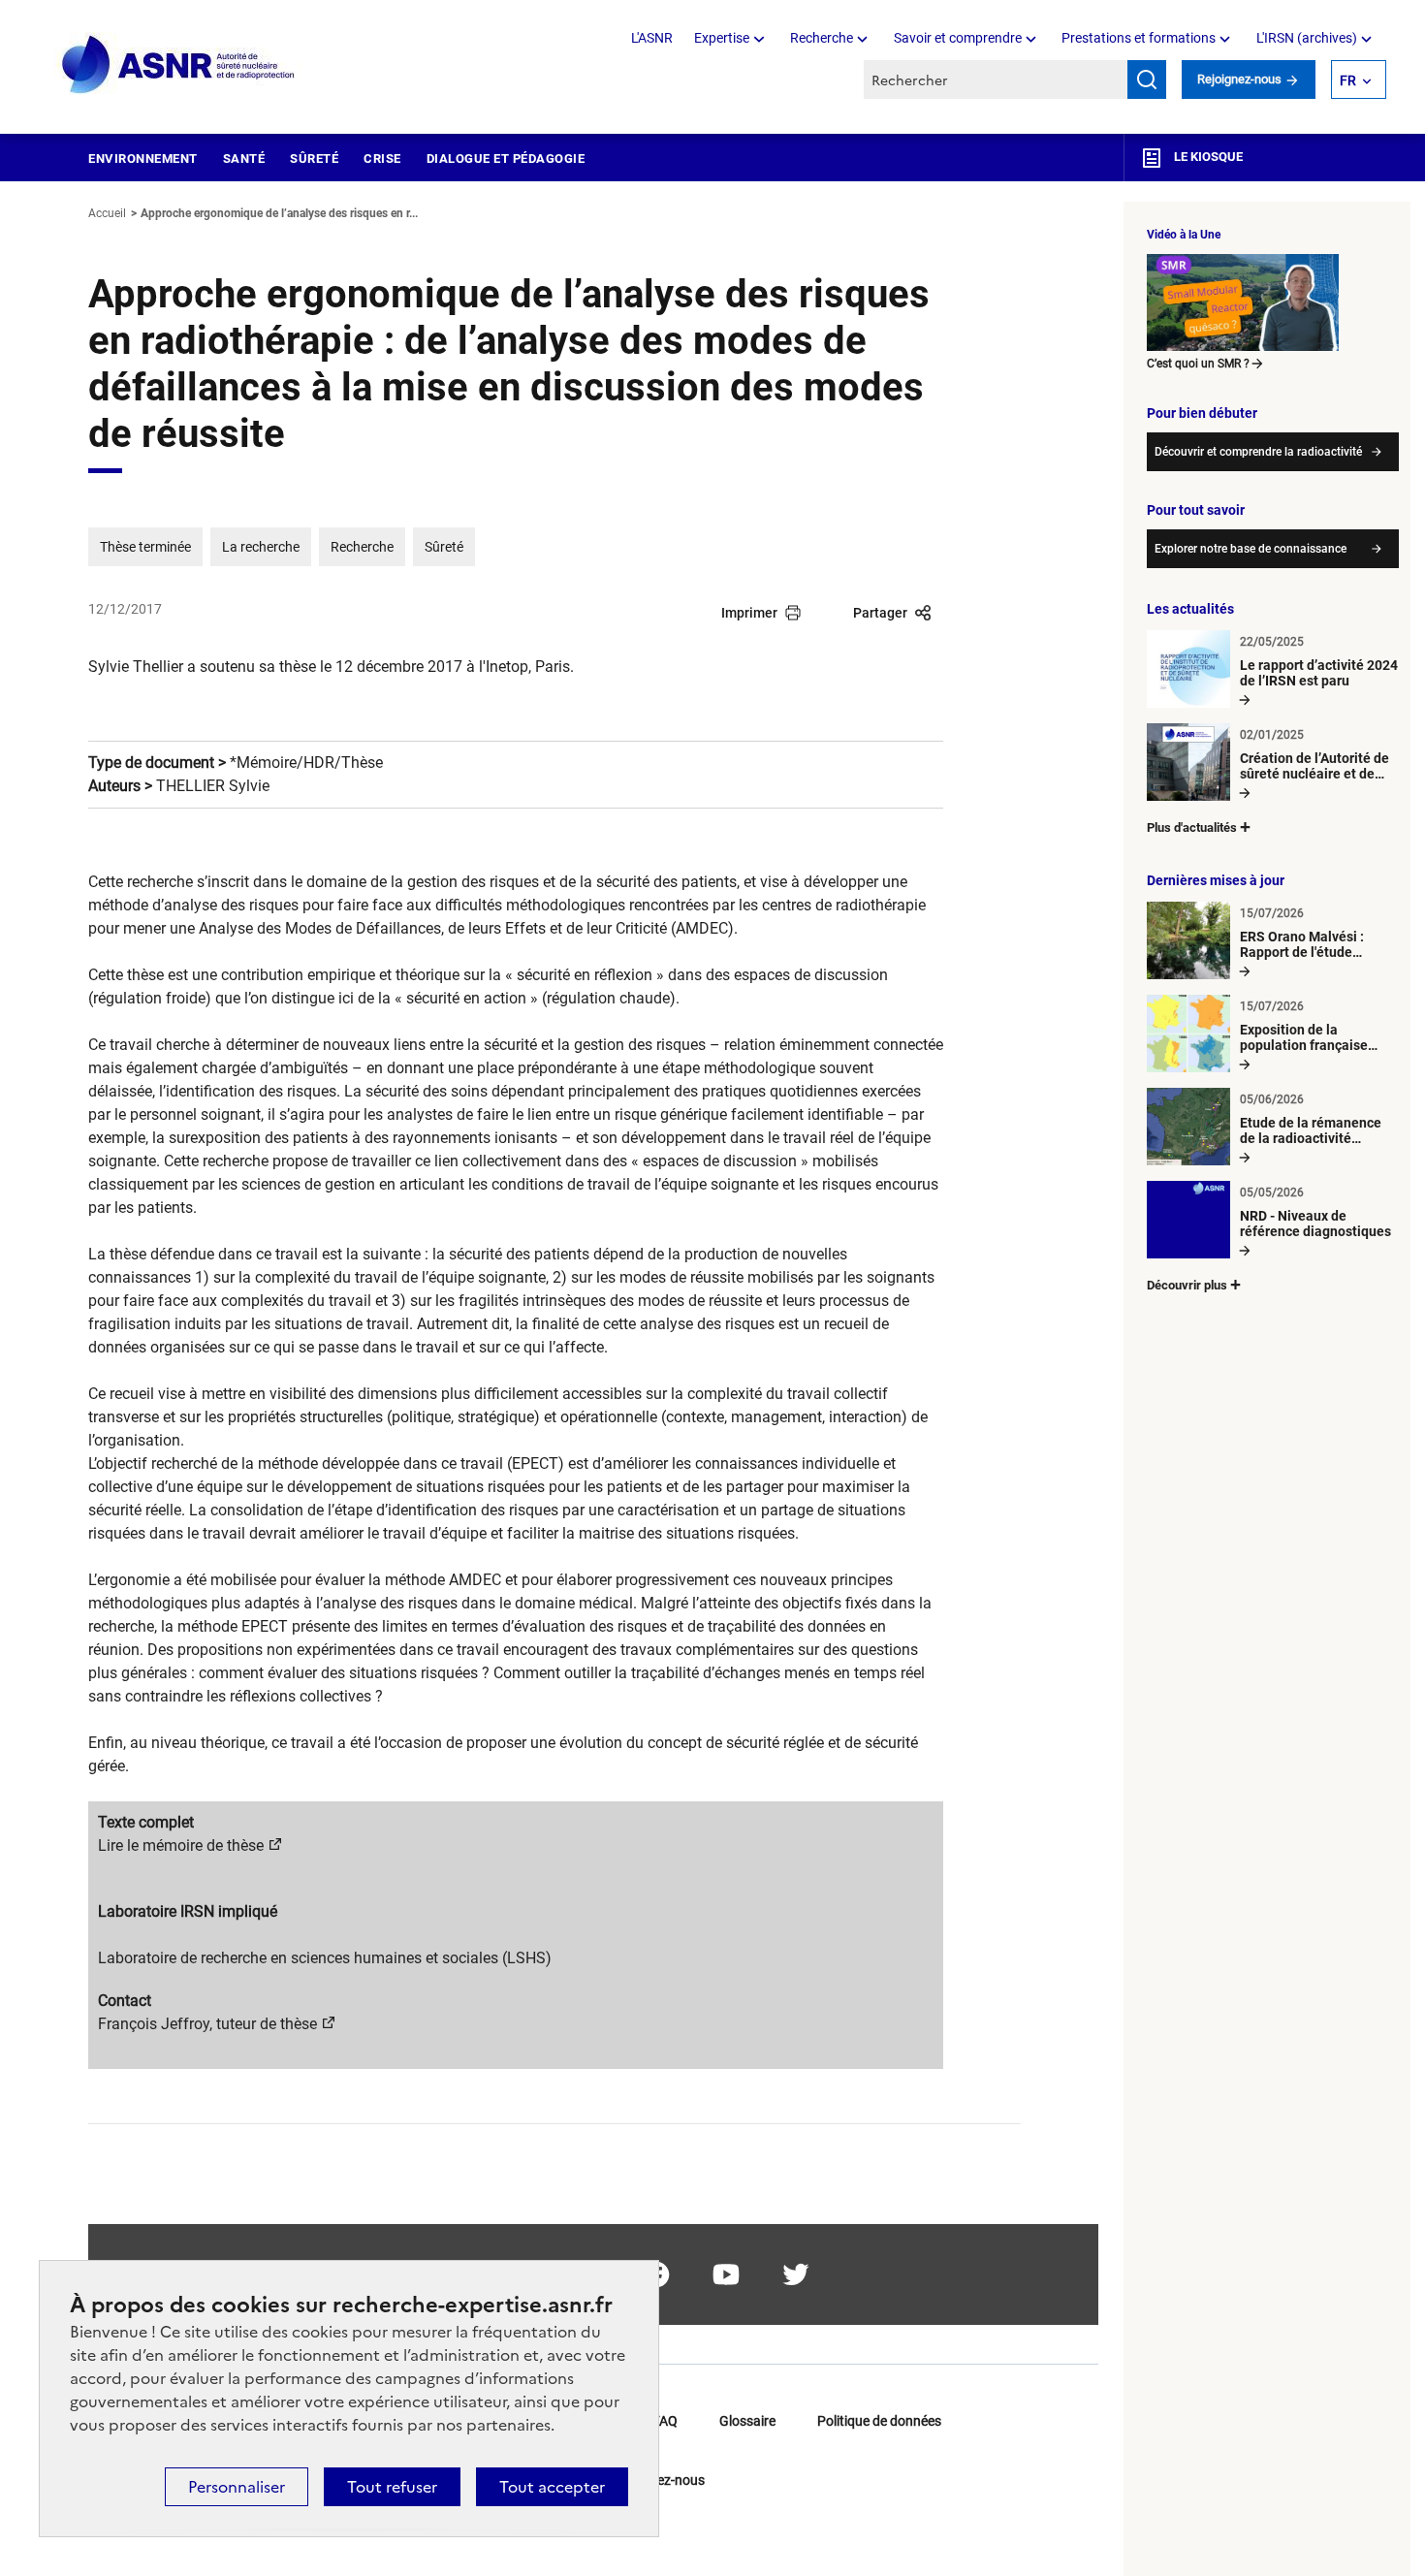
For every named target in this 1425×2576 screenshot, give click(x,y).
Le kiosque (1207, 157)
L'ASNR (652, 38)
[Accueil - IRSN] (179, 65)
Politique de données (879, 2421)
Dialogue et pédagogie (506, 159)
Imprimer (749, 613)
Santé (244, 159)
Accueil (107, 213)
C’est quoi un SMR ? (1198, 364)
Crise (382, 159)
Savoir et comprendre (958, 38)
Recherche (822, 38)
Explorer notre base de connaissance (1251, 549)
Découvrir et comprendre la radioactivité (1258, 452)
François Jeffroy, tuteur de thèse (207, 2024)
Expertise (722, 38)
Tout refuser (392, 2487)
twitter (796, 2274)
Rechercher (1147, 80)
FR (1348, 80)
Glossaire (747, 2421)
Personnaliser (237, 2487)
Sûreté (314, 159)
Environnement (143, 159)
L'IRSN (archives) (1307, 38)
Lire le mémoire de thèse (181, 1845)
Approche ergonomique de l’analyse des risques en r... (279, 213)
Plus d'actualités (1192, 827)
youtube (726, 2274)
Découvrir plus (1187, 1285)
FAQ (665, 2421)
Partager (880, 613)
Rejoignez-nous (1241, 79)
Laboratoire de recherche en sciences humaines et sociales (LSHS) (325, 1958)
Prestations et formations (1139, 38)
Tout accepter (552, 2487)
